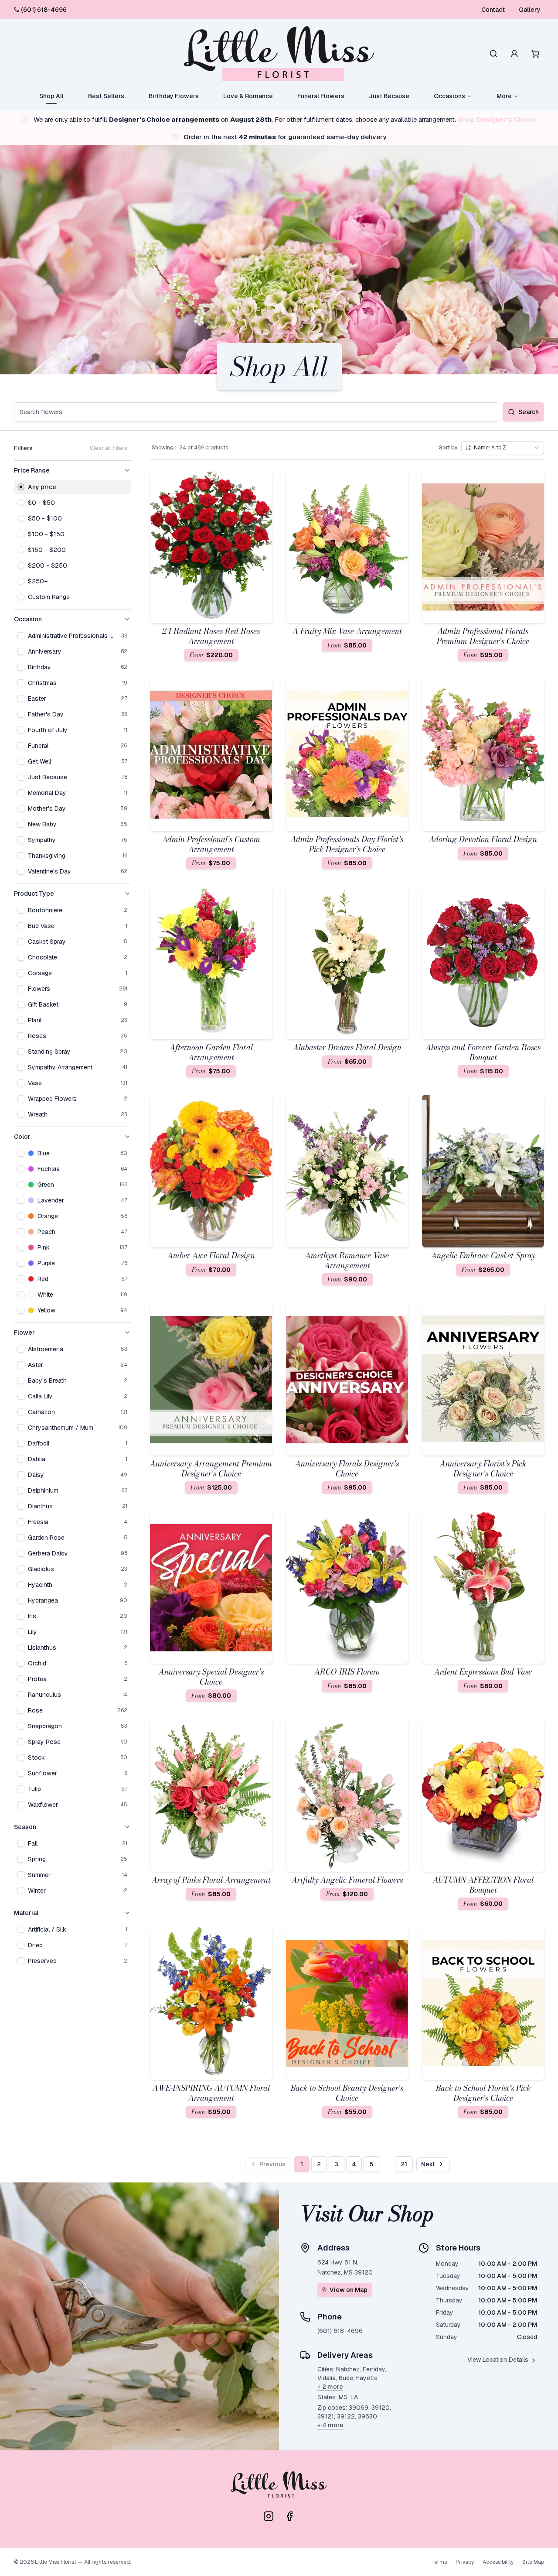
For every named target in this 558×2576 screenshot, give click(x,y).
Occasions (449, 96)
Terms (439, 2562)
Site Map (533, 2562)
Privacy (465, 2562)
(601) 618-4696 (44, 10)
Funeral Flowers (321, 96)
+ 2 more (330, 2387)
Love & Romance (248, 96)
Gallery (530, 10)
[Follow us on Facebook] (289, 2516)
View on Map (349, 2290)
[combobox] (503, 448)
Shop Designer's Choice (497, 119)
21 (404, 2164)
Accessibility (498, 2562)
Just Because (389, 96)
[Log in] (514, 54)
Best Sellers (106, 96)
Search (529, 412)
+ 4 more (330, 2425)
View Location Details (498, 2360)
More (504, 96)
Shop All (51, 96)
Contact (493, 10)
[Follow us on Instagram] (269, 2516)
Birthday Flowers (174, 96)
